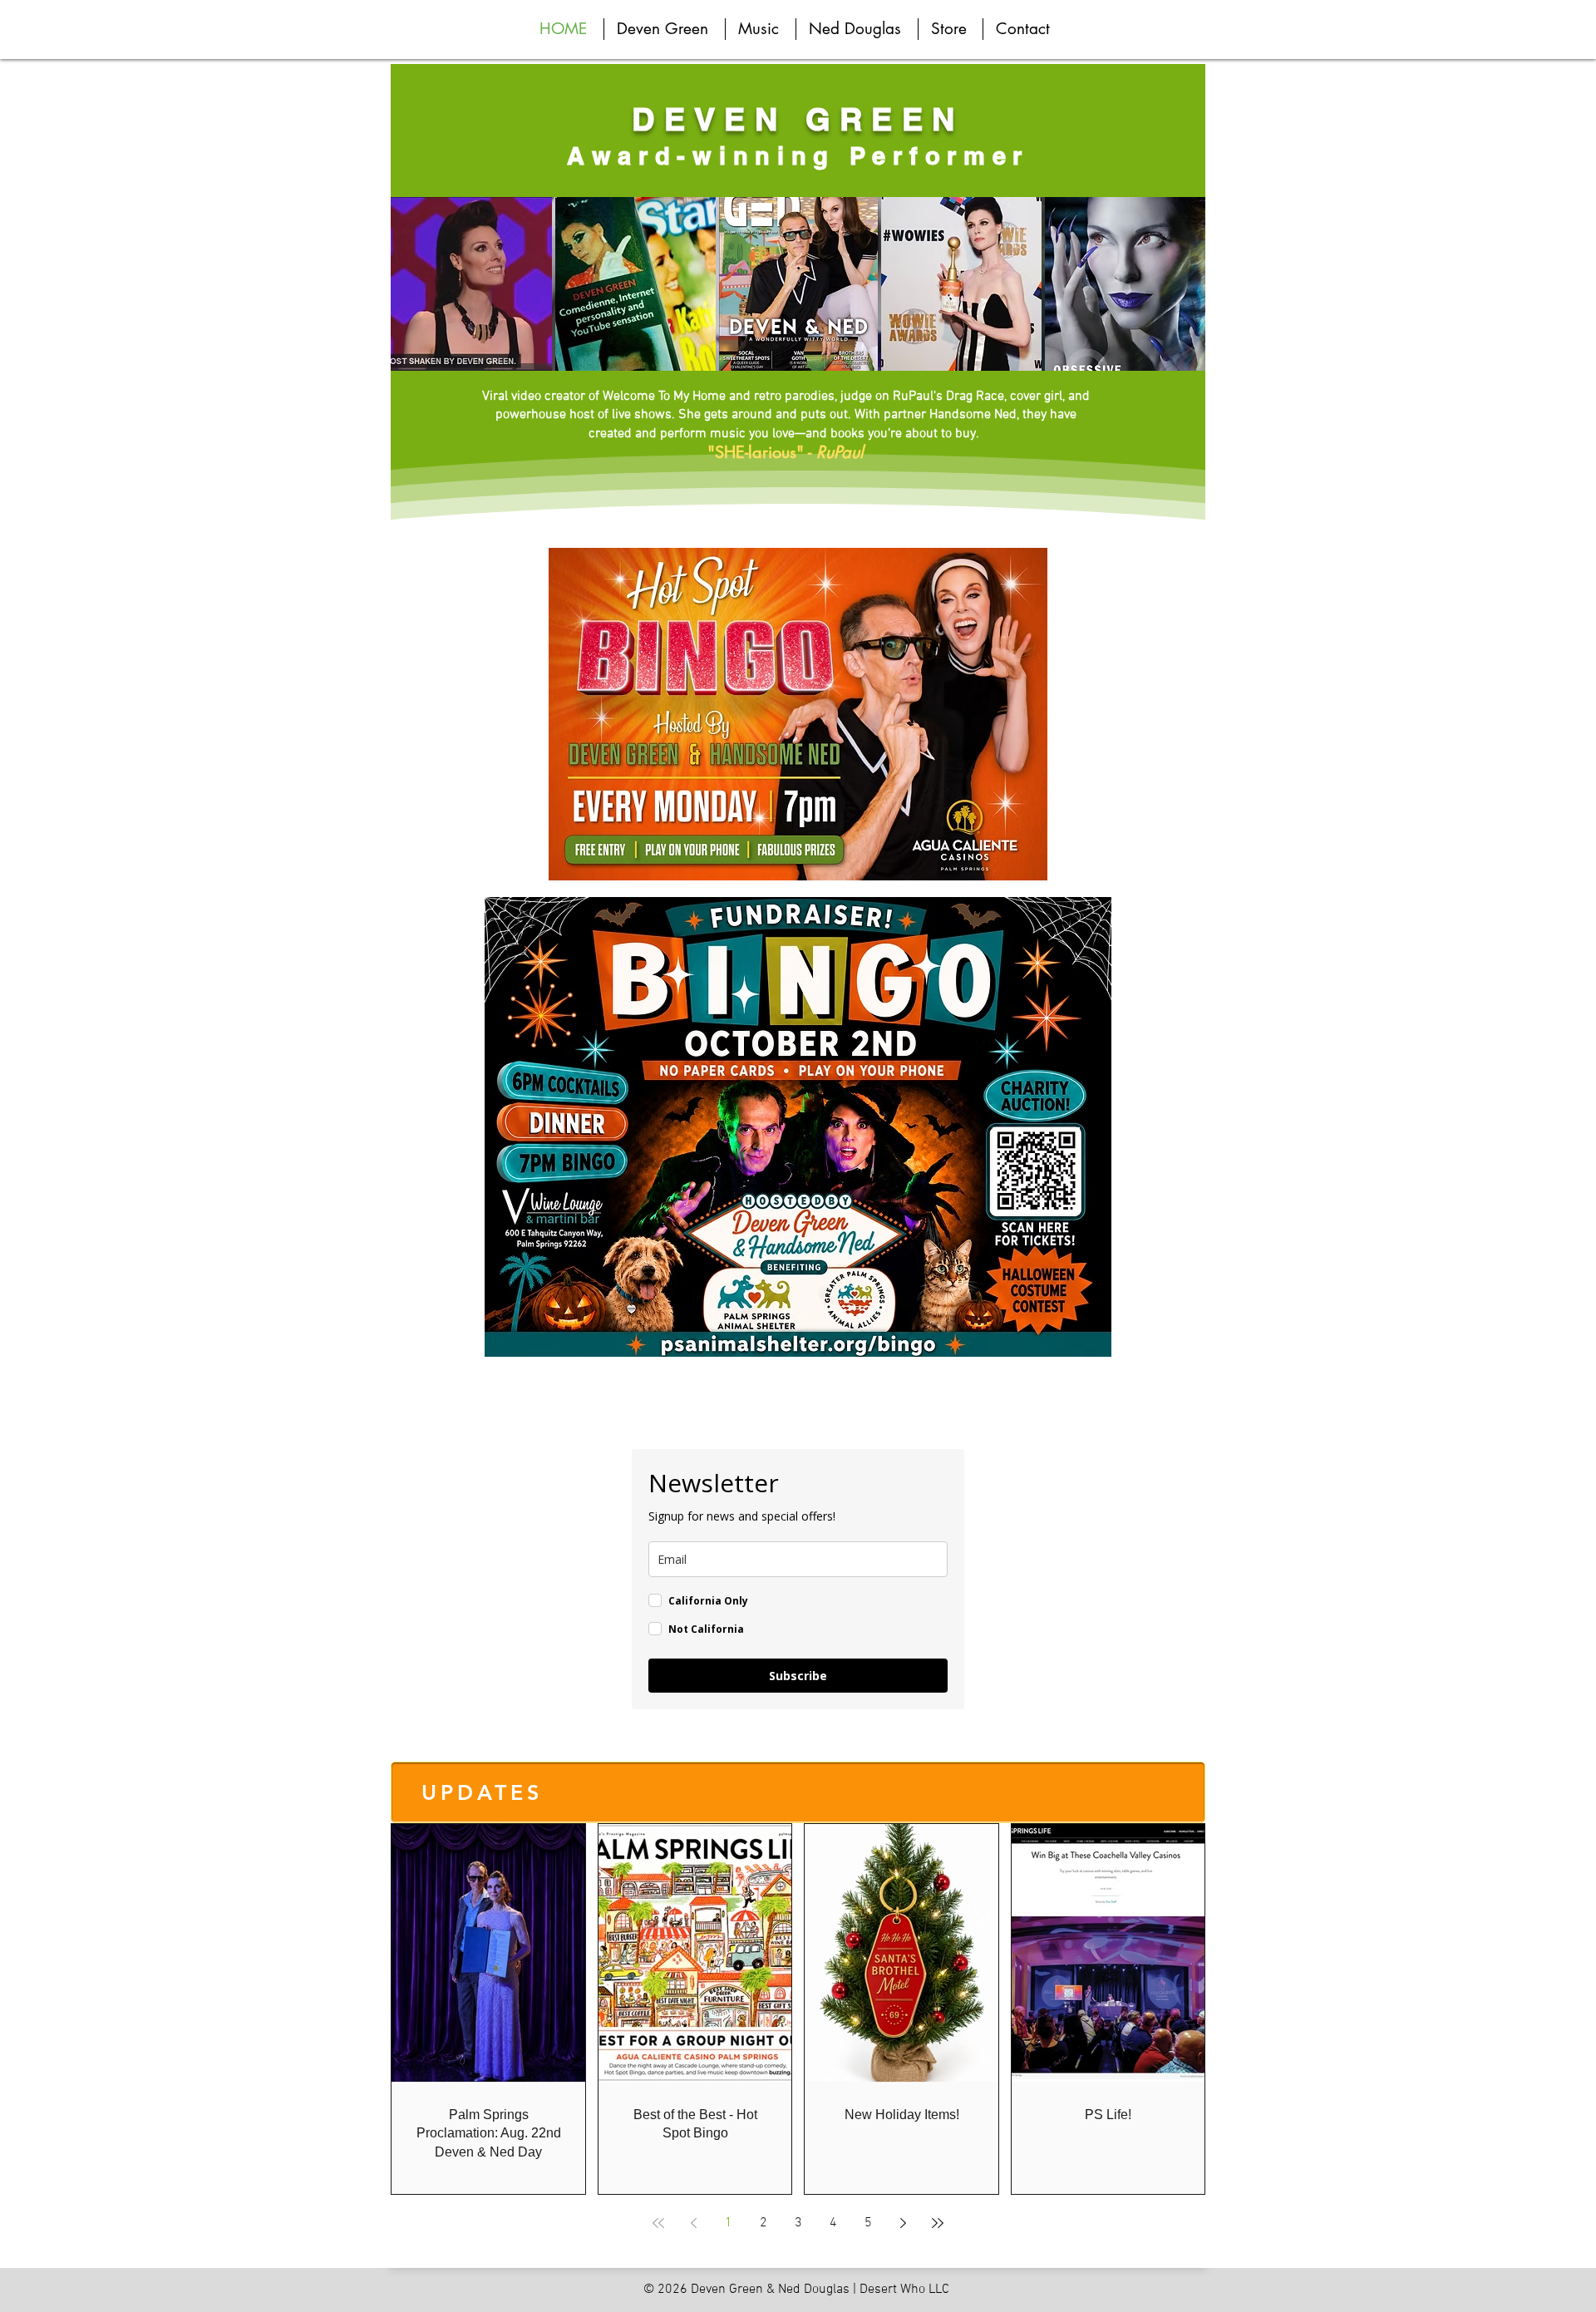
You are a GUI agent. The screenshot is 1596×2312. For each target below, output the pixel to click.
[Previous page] (693, 2223)
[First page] (658, 2223)
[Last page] (938, 2223)
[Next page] (903, 2223)
